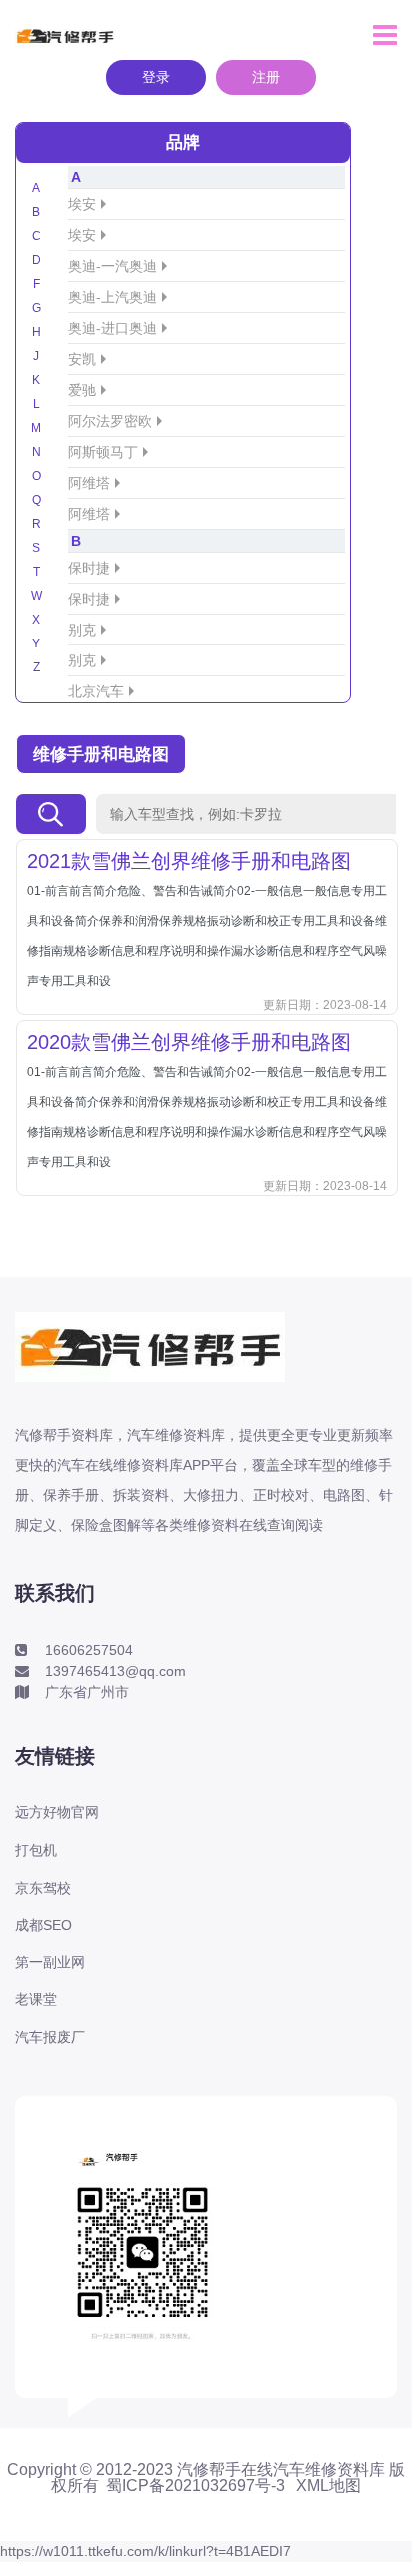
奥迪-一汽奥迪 (112, 266)
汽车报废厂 (50, 2037)
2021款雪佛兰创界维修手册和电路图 (189, 861)
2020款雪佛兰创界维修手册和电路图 (189, 1042)
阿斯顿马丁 (103, 452)
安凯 (82, 359)
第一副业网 (50, 1962)
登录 (156, 77)
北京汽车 (96, 691)
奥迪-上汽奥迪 (112, 297)
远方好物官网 (57, 1812)
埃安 (82, 204)
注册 (266, 77)
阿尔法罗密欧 (110, 421)
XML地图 (328, 2486)
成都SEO (43, 1925)
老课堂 (36, 1999)
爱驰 (82, 390)
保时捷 (89, 568)
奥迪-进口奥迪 (112, 328)
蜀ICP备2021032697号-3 (195, 2486)
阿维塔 (89, 483)
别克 (82, 630)
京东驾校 (43, 1888)
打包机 (36, 1850)
